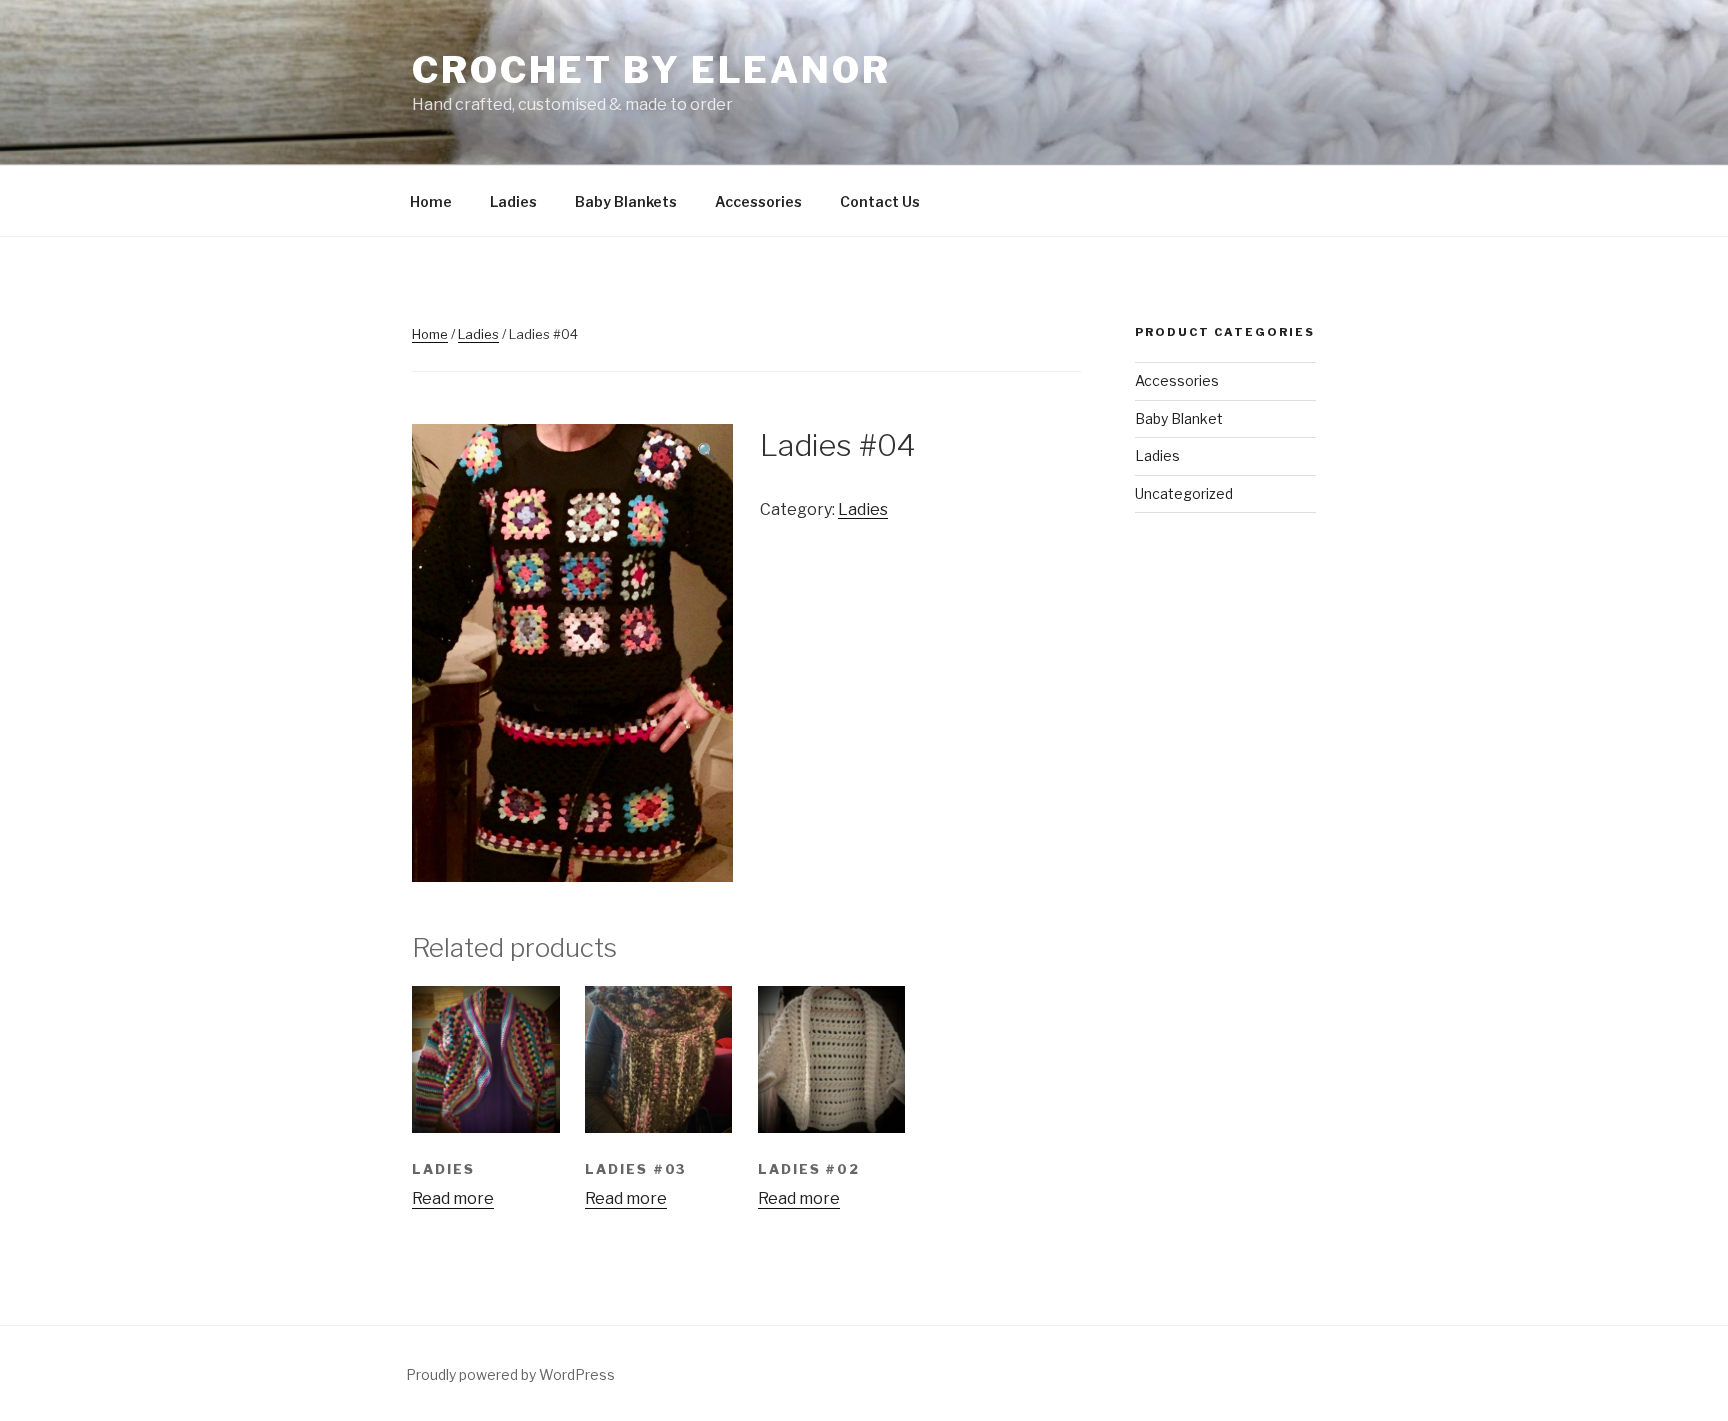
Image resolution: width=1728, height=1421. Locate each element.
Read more (453, 1198)
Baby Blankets (626, 201)
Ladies (513, 201)
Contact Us (880, 201)
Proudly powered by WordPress (510, 1374)
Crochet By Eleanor (651, 70)
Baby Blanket (1179, 418)
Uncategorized (1184, 493)
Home (431, 201)
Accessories (758, 201)
